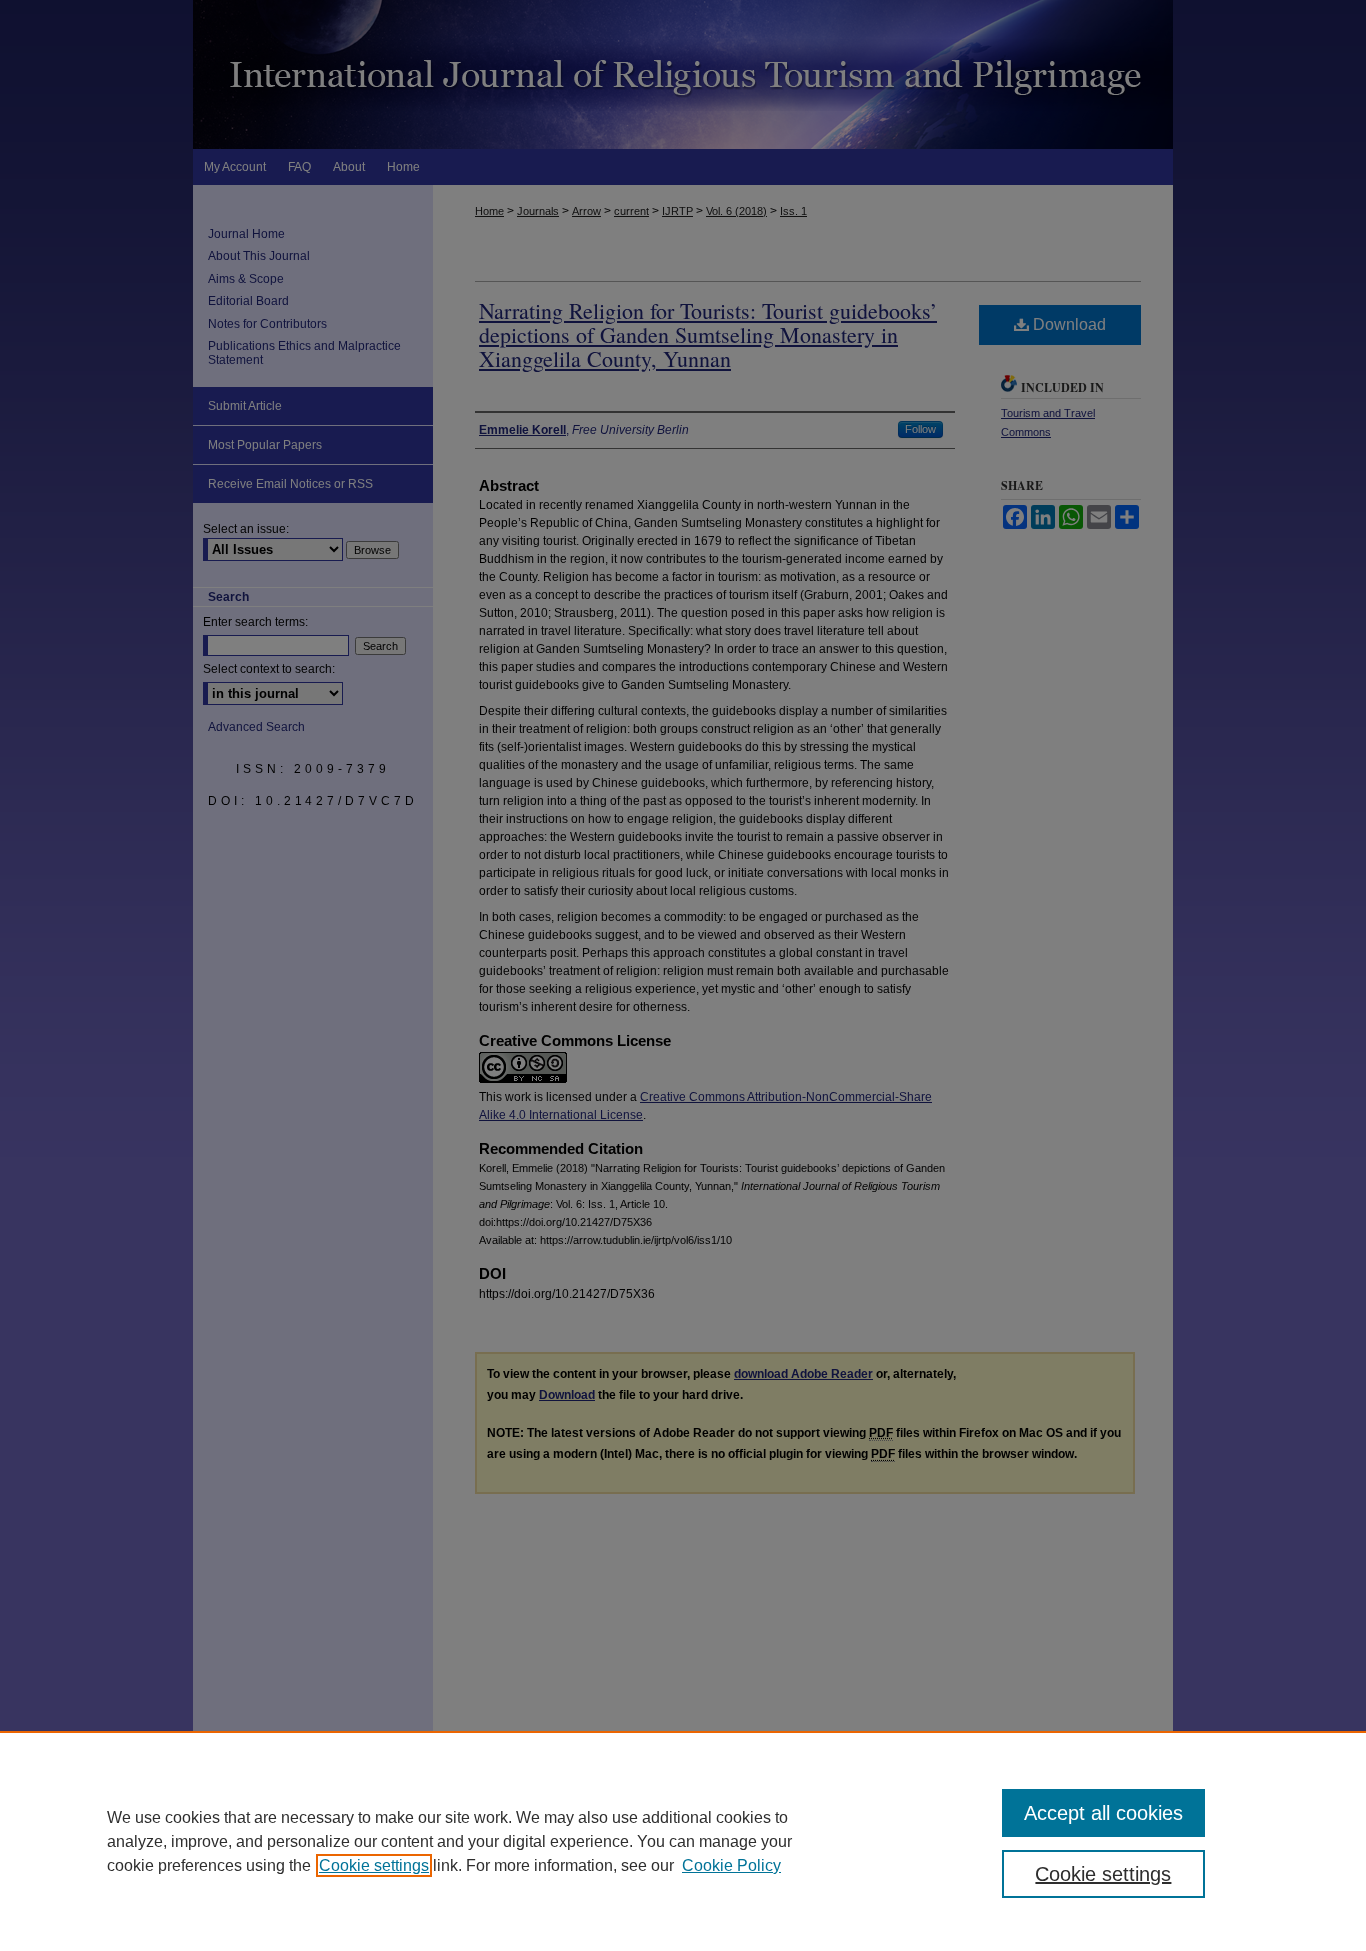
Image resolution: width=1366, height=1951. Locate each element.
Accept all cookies (1103, 1813)
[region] (683, 1841)
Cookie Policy (731, 1865)
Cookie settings (374, 1865)
